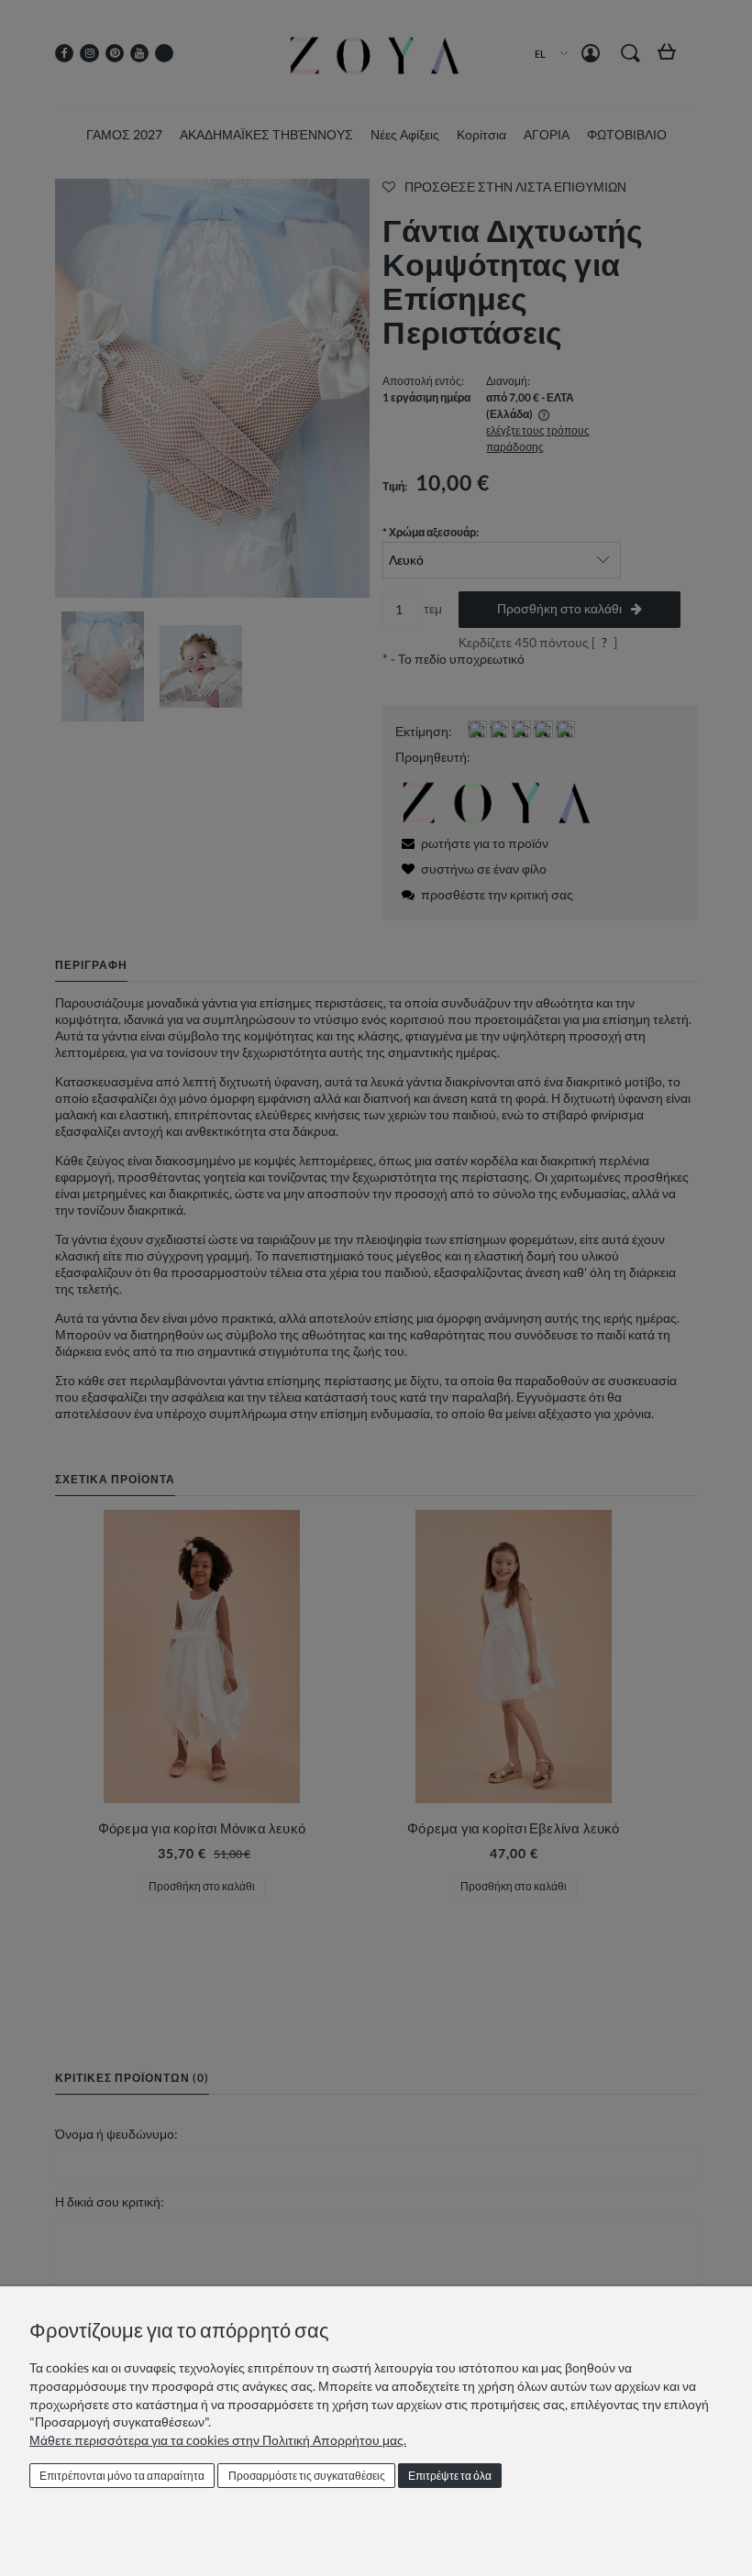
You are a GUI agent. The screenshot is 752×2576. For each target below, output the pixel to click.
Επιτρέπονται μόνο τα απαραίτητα (122, 2476)
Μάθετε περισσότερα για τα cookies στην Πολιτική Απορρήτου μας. (218, 2440)
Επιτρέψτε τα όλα (450, 2476)
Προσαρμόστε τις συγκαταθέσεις (307, 2476)
